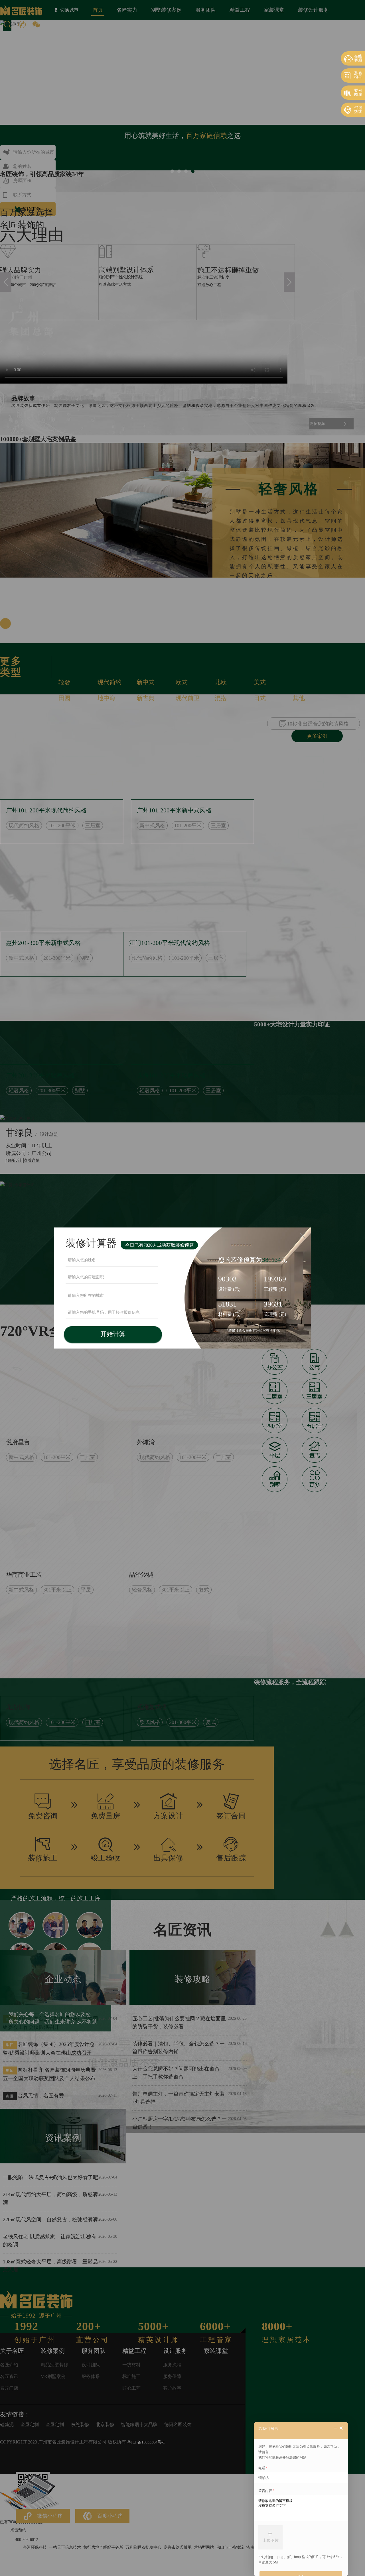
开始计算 (113, 1334)
